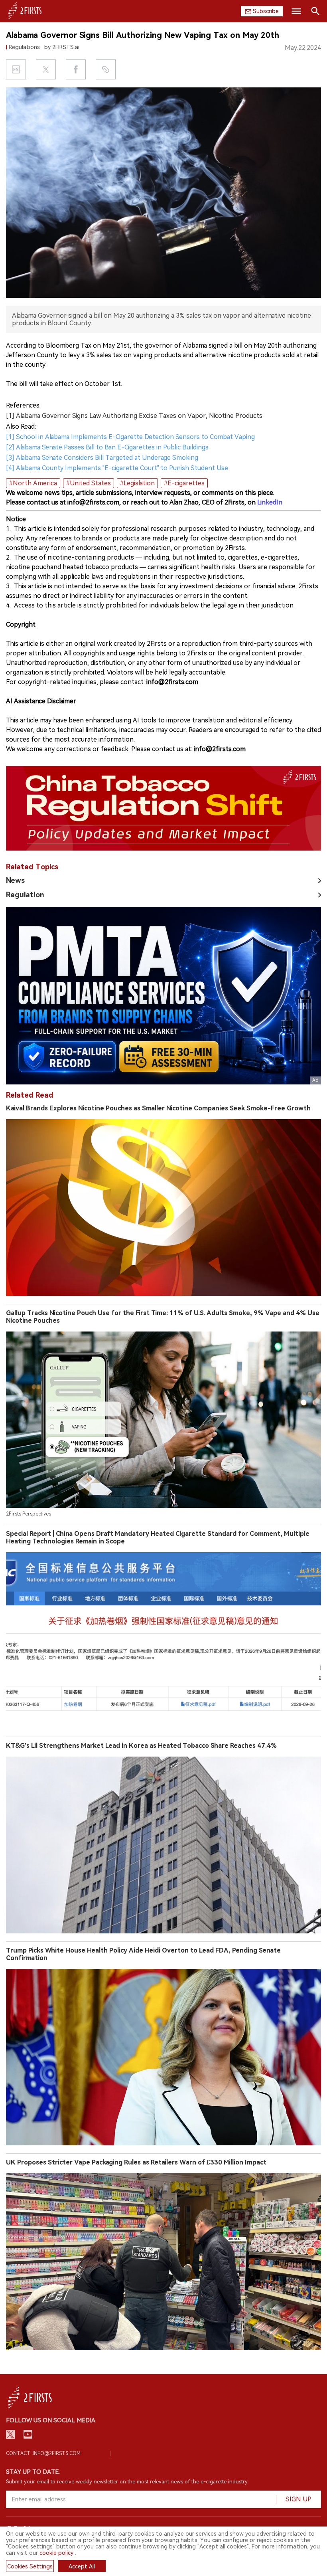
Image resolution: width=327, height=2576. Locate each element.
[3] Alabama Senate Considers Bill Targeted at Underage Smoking (102, 458)
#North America (33, 483)
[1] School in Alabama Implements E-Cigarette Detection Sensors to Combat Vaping (130, 437)
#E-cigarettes (184, 483)
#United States (89, 483)
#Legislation (137, 483)
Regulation (25, 895)
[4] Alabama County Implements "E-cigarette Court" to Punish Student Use (117, 468)
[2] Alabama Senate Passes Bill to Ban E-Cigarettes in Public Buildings (107, 447)
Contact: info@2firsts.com (43, 2453)
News (15, 880)
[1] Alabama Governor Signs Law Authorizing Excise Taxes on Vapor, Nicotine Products (134, 416)
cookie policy (56, 2553)
